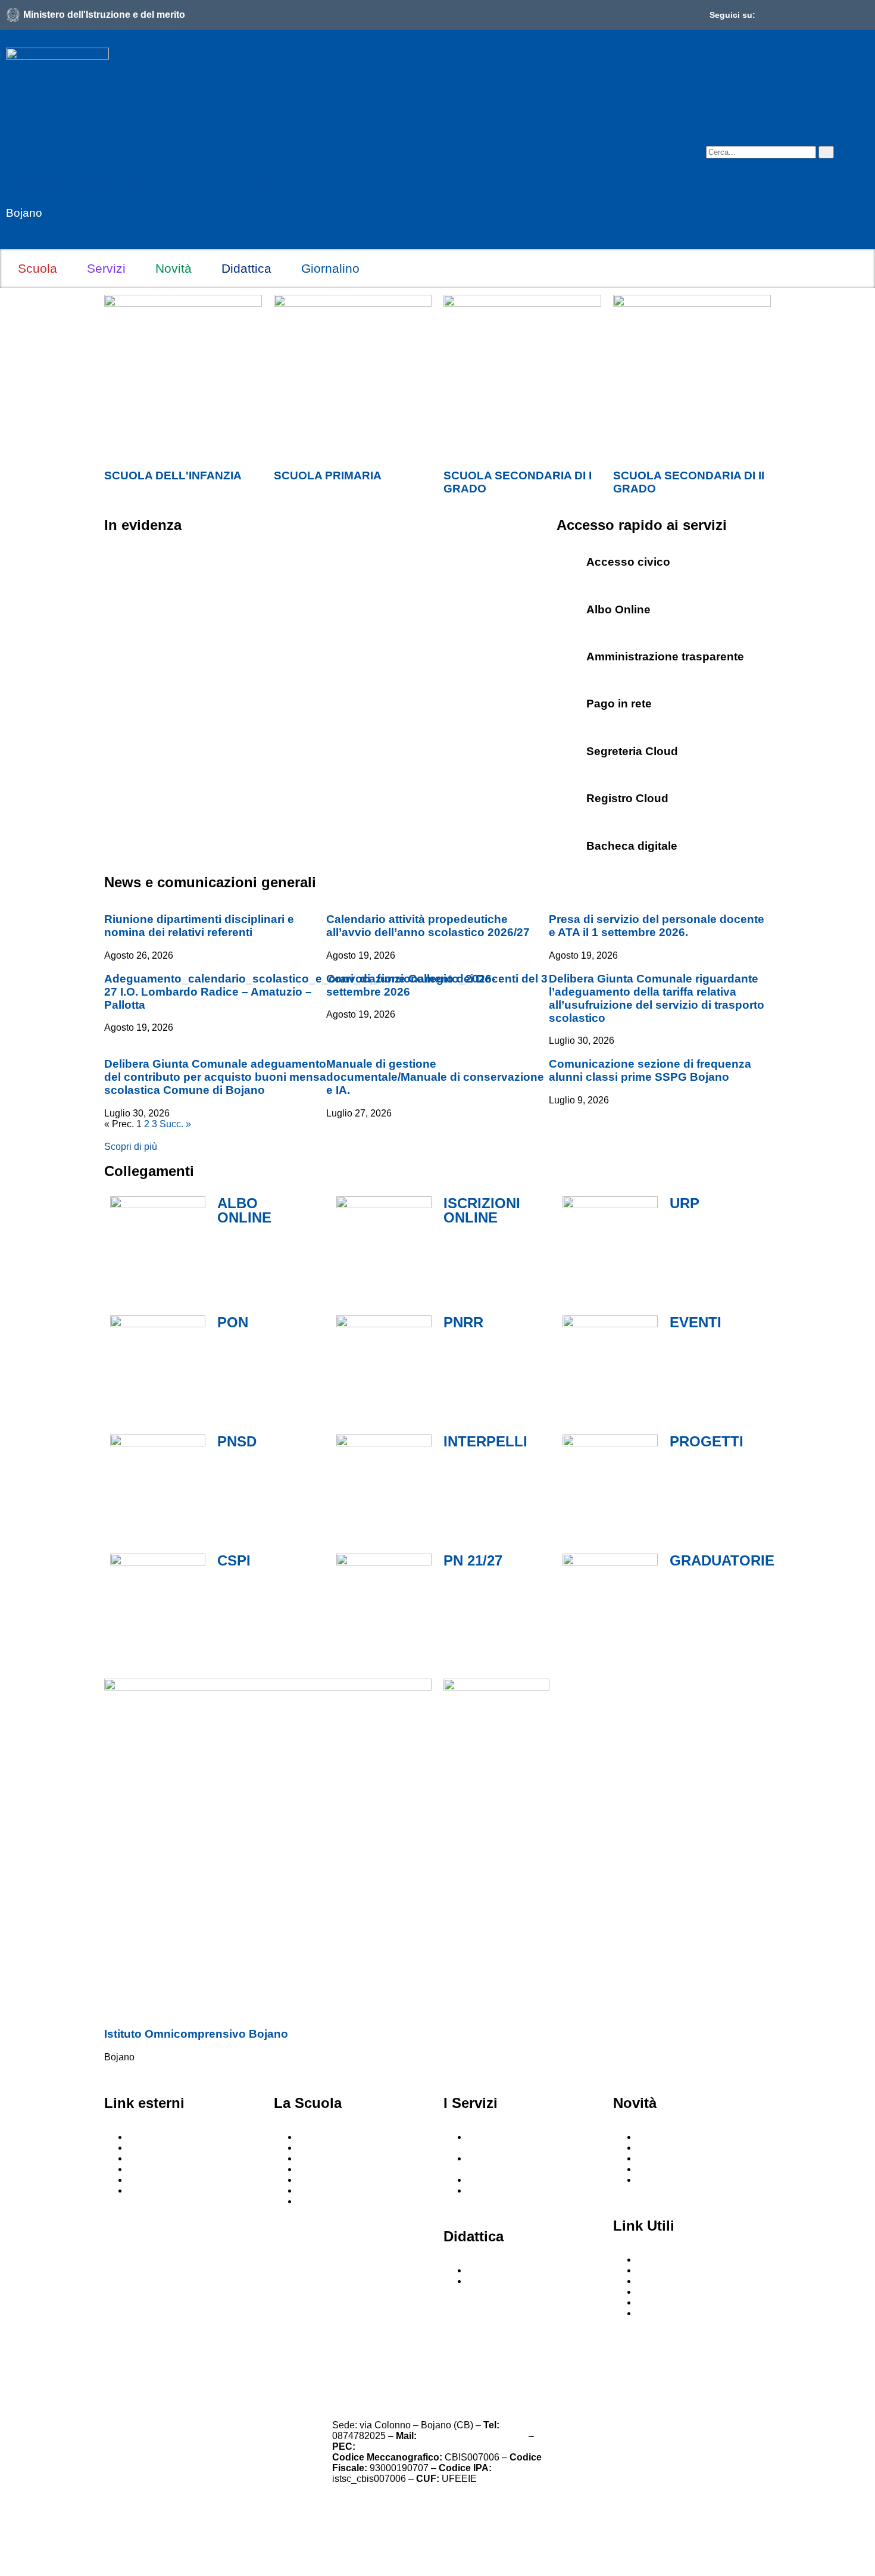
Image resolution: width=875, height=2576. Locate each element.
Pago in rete (619, 704)
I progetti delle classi (510, 2281)
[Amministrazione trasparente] (571, 654)
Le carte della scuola (341, 2180)
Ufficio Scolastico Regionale (188, 2148)
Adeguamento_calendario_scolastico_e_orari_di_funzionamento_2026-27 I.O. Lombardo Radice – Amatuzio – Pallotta (300, 992)
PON (233, 1322)
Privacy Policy (152, 2359)
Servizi (106, 268)
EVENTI (696, 1322)
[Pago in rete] (571, 701)
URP (685, 1203)
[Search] (826, 152)
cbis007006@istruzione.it (473, 2436)
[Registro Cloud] (571, 796)
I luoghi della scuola (340, 2148)
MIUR (140, 2137)
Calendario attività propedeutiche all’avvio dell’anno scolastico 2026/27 (428, 926)
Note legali (480, 2359)
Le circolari (660, 2148)
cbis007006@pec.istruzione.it (420, 2446)
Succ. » (175, 1124)
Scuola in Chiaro (163, 2169)
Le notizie (657, 2137)
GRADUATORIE (722, 1560)
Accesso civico (628, 562)
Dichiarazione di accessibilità (329, 2366)
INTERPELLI (485, 1441)
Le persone (321, 2158)
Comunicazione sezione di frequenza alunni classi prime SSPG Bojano (650, 1070)
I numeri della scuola (341, 2169)
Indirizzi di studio (503, 2180)
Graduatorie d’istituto (681, 2302)
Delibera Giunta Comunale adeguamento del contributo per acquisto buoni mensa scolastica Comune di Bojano (215, 1077)
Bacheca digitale (632, 846)
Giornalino (330, 268)
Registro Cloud (627, 798)
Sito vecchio (663, 2313)
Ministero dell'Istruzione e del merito (104, 15)
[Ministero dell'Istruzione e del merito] (13, 15)
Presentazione (328, 2137)
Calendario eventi (674, 2158)
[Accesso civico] (571, 559)
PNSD (237, 1441)
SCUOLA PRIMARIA (328, 475)
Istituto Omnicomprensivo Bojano (161, 184)
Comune (146, 2190)
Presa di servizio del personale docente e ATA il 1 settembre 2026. (657, 926)
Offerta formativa (502, 2270)
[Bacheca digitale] (571, 843)
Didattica (246, 268)
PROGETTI (707, 1441)
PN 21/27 (473, 1560)
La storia (316, 2201)
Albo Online (618, 609)
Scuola (37, 268)
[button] (714, 134)
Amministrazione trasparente (665, 657)
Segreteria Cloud (632, 751)
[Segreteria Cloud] (571, 749)
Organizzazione (331, 2190)
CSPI (234, 1560)
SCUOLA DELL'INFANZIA (173, 475)
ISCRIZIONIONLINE (482, 1210)
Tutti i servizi (493, 2190)
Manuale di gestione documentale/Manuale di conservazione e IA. (435, 1077)
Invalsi (142, 2158)
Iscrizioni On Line (165, 2180)
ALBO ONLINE (244, 1210)
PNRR (463, 1322)
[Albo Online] (571, 607)
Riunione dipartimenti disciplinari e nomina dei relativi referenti (199, 926)
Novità (174, 268)
